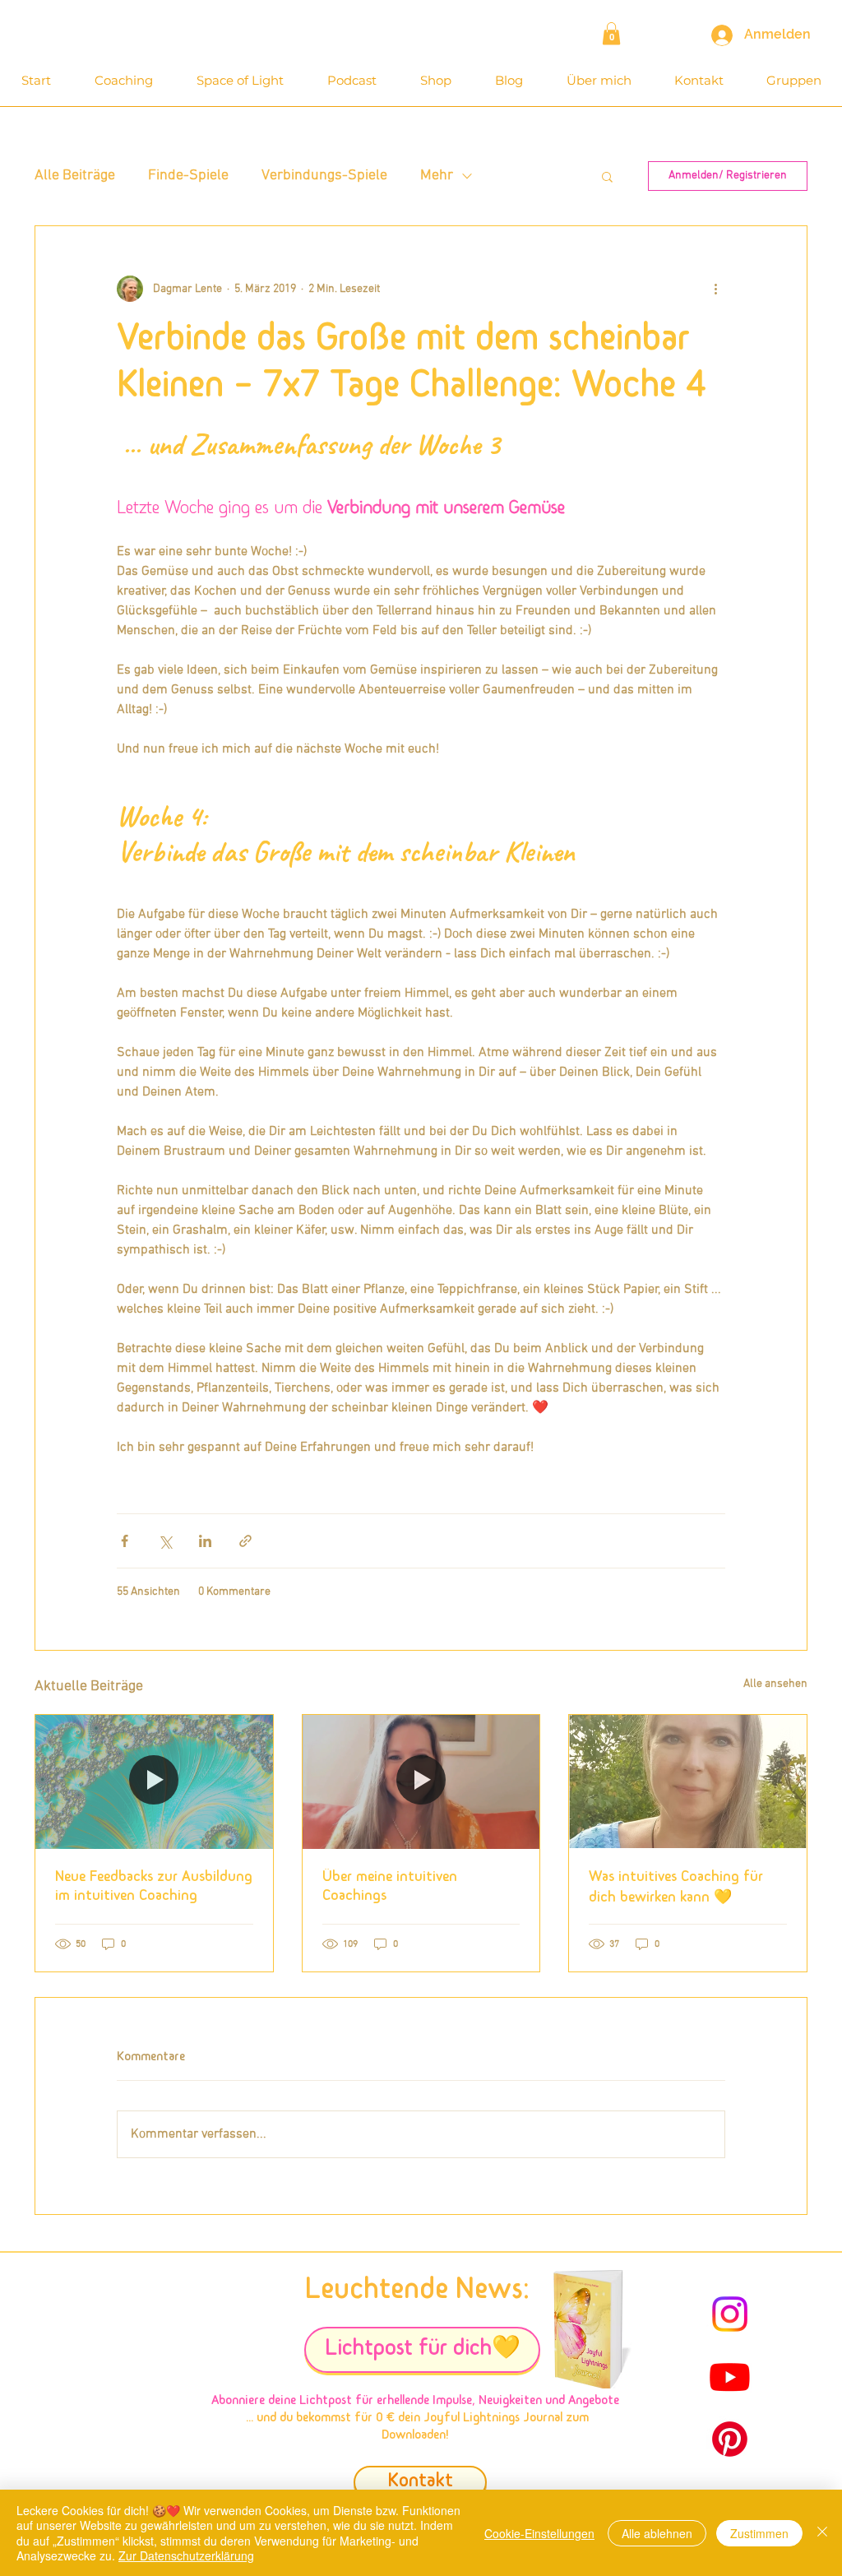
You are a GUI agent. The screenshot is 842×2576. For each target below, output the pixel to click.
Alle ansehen (775, 1684)
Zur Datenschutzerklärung (186, 2555)
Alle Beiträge (75, 176)
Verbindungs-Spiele (324, 176)
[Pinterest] (730, 2439)
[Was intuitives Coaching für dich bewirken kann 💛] (688, 1781)
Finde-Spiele (188, 176)
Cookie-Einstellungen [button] (539, 2533)
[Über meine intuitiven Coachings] (421, 1781)
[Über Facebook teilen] (125, 1541)
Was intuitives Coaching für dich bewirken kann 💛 (676, 1888)
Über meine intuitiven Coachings (390, 1887)
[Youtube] (730, 2377)
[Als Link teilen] (245, 1541)
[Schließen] (822, 2533)
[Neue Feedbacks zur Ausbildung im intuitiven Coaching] (154, 1781)
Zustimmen (759, 2533)
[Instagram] (730, 2314)
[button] (611, 33)
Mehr (437, 176)
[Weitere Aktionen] (715, 289)
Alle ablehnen (657, 2533)
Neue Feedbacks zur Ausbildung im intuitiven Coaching (154, 1887)
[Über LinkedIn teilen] (205, 1541)
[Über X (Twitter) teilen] (165, 1541)
